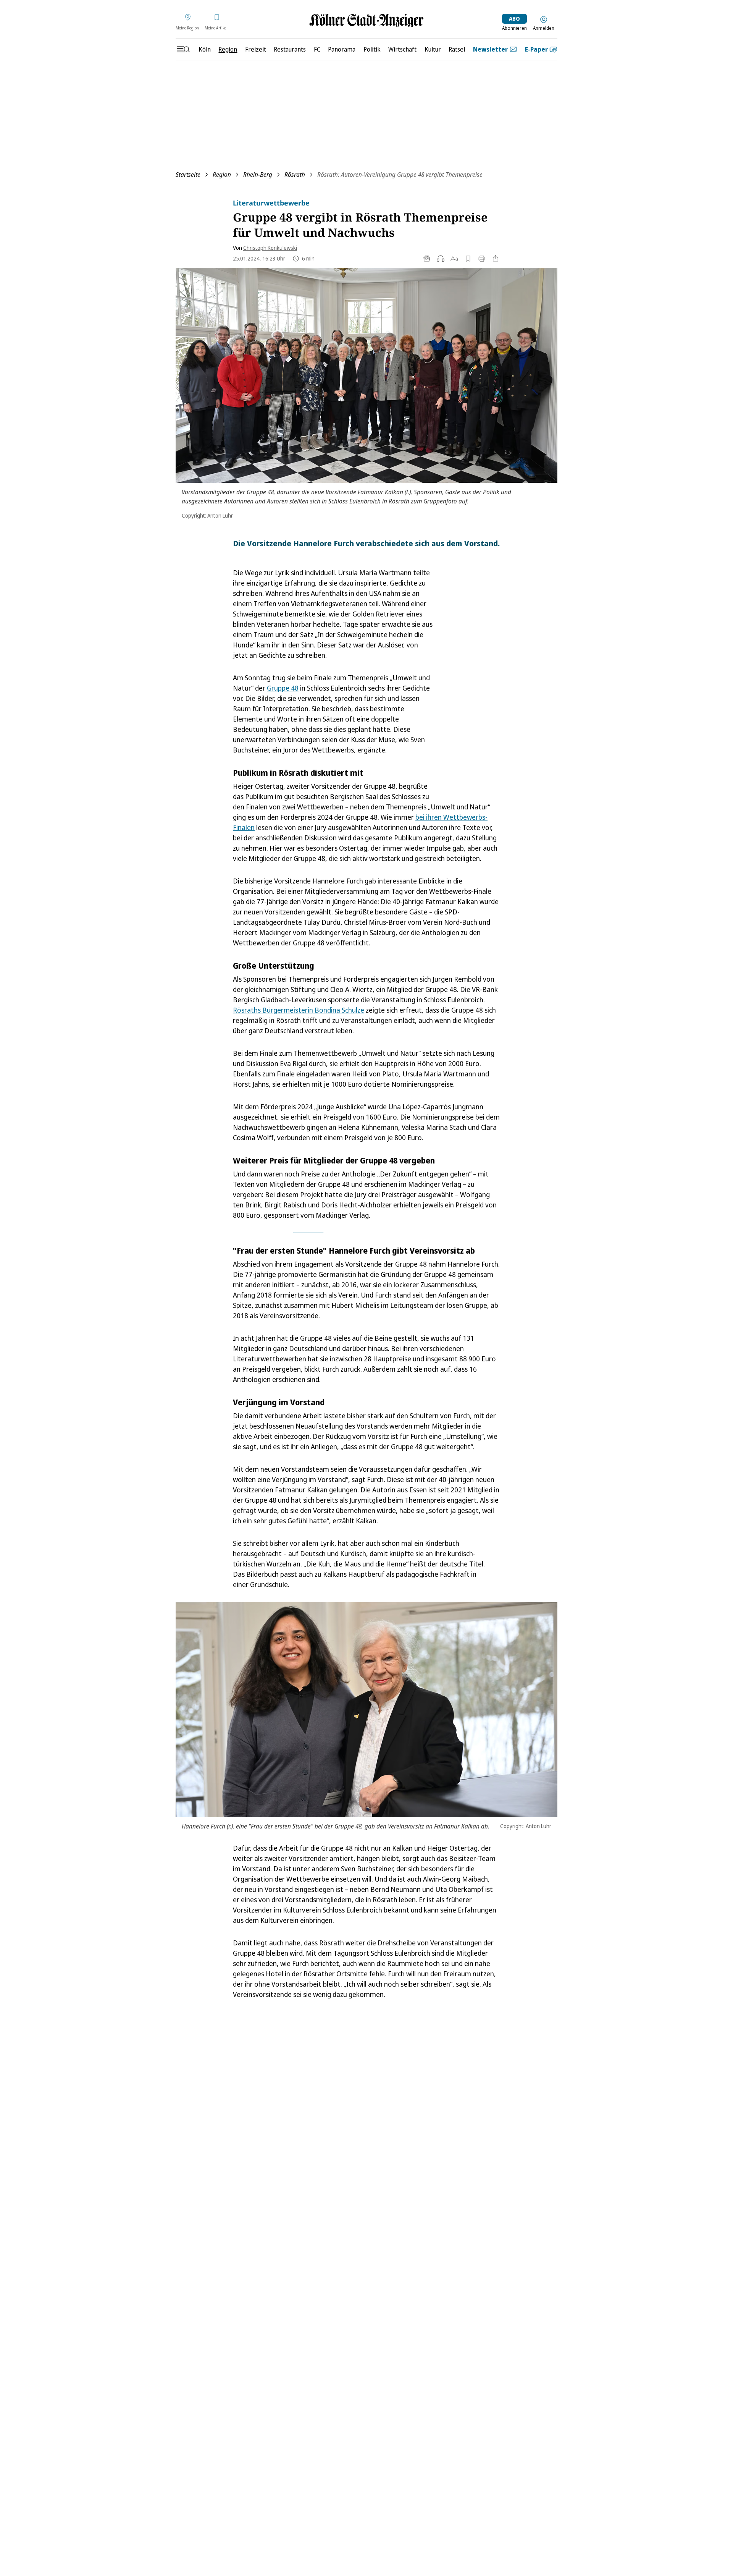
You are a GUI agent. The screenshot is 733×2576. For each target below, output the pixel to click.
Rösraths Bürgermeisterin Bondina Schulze (299, 1010)
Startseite (188, 175)
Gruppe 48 (283, 688)
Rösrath (295, 175)
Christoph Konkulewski (270, 248)
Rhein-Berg (258, 175)
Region (222, 175)
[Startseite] (366, 20)
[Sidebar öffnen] (183, 49)
